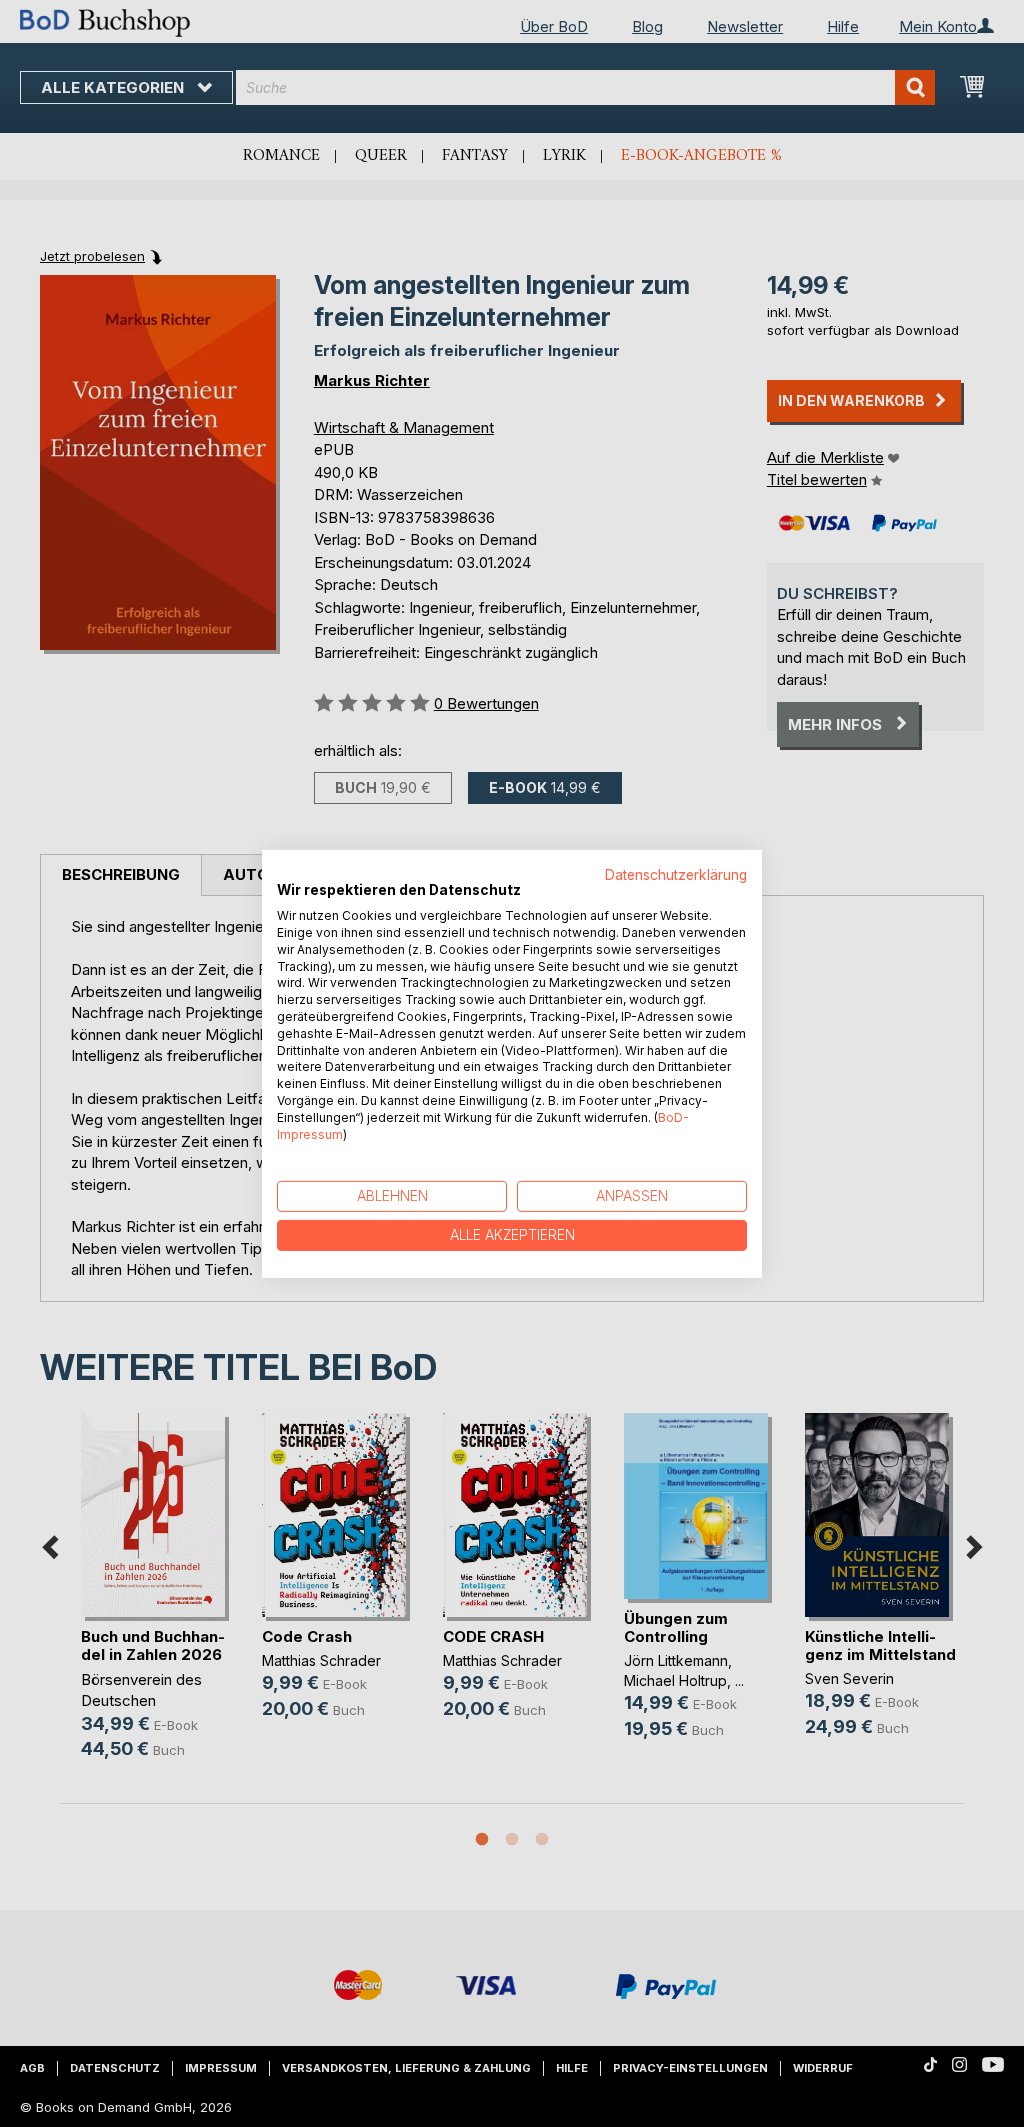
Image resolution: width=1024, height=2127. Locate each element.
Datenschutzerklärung (676, 874)
